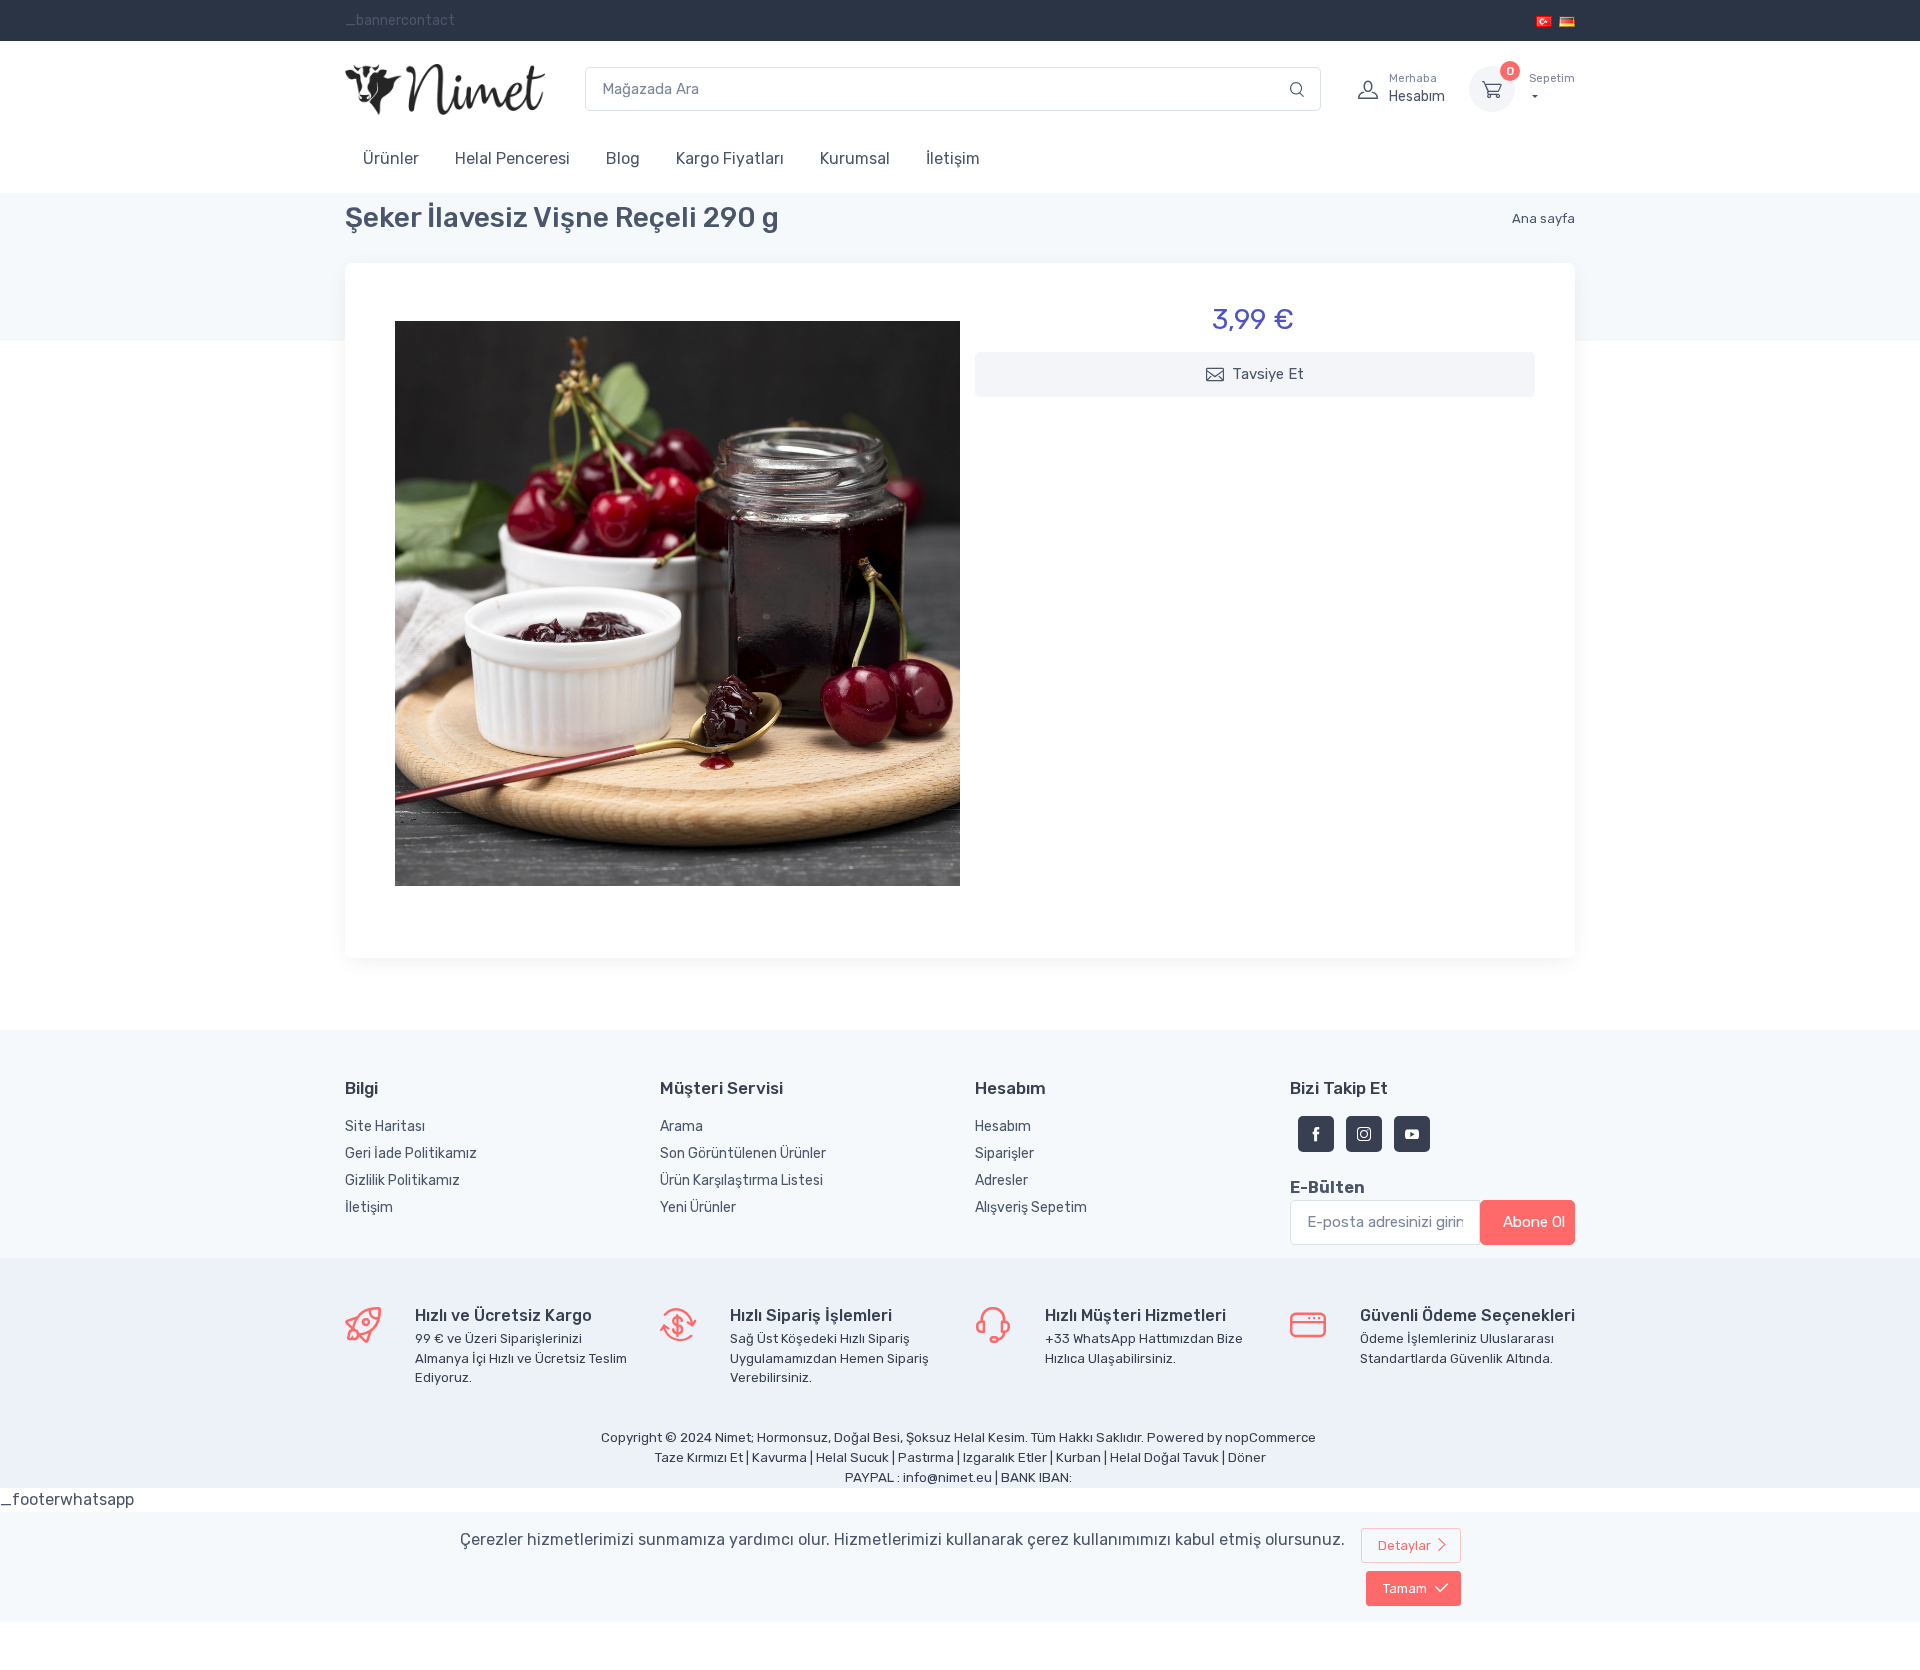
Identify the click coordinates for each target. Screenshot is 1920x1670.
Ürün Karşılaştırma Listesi (741, 1180)
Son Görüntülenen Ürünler (743, 1153)
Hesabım (1003, 1126)
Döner (1247, 1457)
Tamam (1405, 1588)
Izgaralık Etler (1005, 1457)
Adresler (1001, 1180)
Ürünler (391, 158)
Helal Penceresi (512, 158)
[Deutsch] (1567, 20)
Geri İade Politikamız (411, 1153)
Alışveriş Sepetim (1031, 1207)
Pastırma (926, 1457)
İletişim (953, 158)
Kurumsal (855, 158)
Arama (681, 1126)
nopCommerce (1270, 1437)
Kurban (1078, 1457)
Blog (623, 158)
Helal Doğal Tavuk (1164, 1457)
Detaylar (1404, 1545)
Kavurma (779, 1457)
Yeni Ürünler (698, 1207)
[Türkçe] (1545, 20)
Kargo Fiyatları (730, 158)
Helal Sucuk (852, 1457)
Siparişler (1004, 1153)
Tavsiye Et (1268, 374)
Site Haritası (385, 1126)
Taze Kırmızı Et (699, 1457)
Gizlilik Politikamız (402, 1180)
